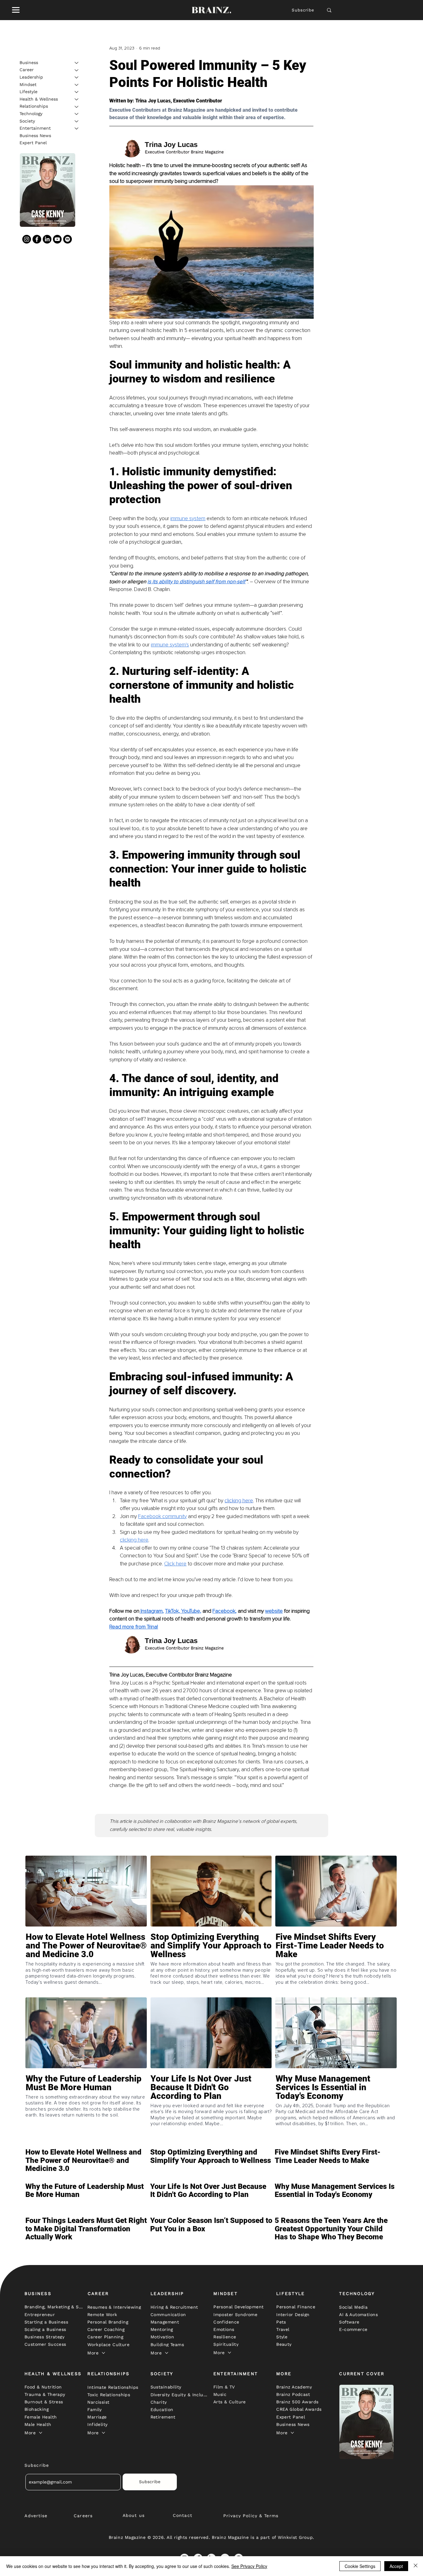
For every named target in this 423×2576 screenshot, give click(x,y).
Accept (396, 2566)
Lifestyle (28, 92)
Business (29, 63)
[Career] (77, 70)
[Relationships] (77, 107)
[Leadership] (77, 77)
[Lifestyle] (77, 92)
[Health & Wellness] (77, 99)
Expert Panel (33, 143)
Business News (35, 136)
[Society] (77, 121)
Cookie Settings (360, 2566)
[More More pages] (103, 2353)
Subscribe (303, 10)
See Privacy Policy (249, 2566)
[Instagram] (27, 239)
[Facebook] (37, 239)
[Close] (416, 2566)
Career (27, 70)
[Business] (77, 63)
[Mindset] (77, 85)
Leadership (31, 77)
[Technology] (77, 114)
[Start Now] (86, 1964)
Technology (31, 114)
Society (27, 121)
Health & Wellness (39, 99)
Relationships (34, 106)
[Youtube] (57, 239)
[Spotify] (68, 239)
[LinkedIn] (47, 239)
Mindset (28, 84)
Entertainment (35, 128)
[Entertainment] (77, 128)
